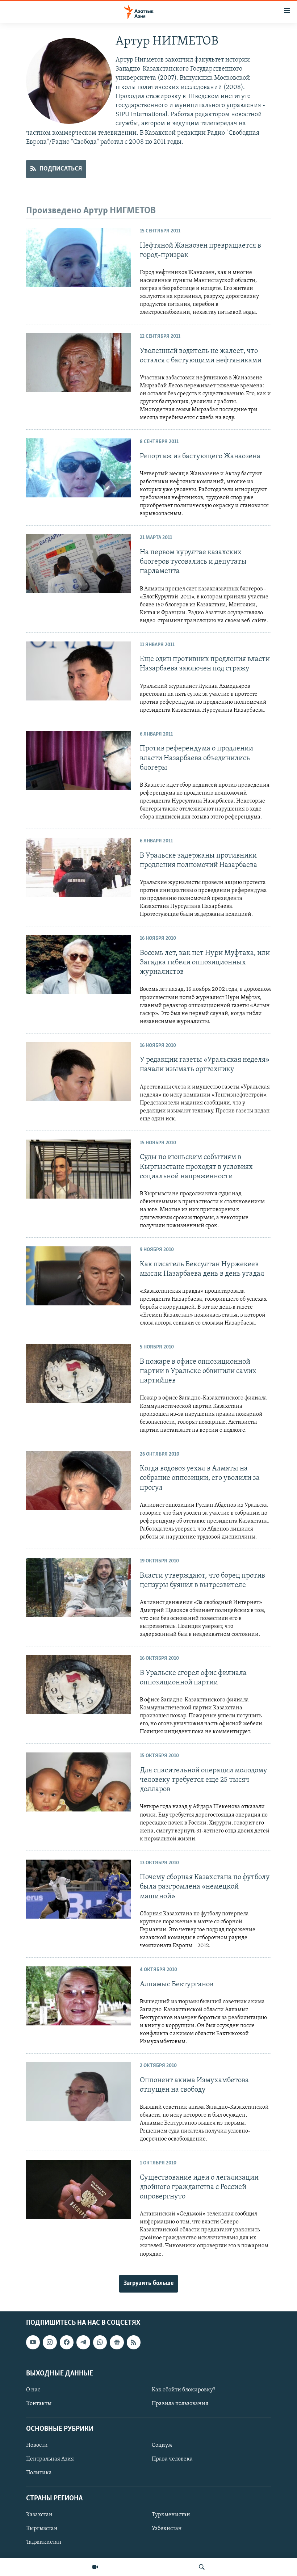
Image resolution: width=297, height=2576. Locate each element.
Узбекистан (167, 2529)
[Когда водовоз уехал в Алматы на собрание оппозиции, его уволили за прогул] (79, 1480)
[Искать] (202, 2567)
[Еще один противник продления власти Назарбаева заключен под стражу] (79, 671)
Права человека (172, 2459)
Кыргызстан (42, 2529)
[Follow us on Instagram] (50, 2342)
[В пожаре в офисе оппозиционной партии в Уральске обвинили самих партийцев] (79, 1373)
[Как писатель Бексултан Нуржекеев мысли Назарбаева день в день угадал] (79, 1276)
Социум (162, 2445)
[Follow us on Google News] (117, 2342)
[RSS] (134, 2342)
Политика (39, 2473)
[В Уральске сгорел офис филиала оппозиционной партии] (79, 1685)
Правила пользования (180, 2404)
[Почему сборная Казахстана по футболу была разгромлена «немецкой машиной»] (79, 1889)
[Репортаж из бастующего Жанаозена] (79, 468)
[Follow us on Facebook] (67, 2342)
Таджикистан (44, 2542)
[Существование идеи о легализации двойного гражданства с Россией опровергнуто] (79, 2189)
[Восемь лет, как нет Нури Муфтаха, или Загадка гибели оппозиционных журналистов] (79, 965)
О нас (33, 2390)
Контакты (39, 2404)
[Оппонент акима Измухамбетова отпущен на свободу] (79, 2092)
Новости (37, 2445)
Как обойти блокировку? (183, 2390)
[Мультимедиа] (95, 2567)
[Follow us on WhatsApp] (100, 2342)
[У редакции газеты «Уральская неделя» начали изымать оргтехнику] (79, 1072)
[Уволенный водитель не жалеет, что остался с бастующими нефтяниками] (79, 363)
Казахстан (39, 2515)
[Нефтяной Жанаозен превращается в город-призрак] (79, 257)
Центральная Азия (50, 2459)
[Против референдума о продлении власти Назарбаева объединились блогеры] (79, 760)
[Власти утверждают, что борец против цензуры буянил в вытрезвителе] (79, 1587)
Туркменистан (171, 2515)
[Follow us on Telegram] (83, 2342)
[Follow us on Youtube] (33, 2342)
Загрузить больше (148, 2284)
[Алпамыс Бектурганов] (79, 1996)
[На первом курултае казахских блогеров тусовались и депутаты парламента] (79, 564)
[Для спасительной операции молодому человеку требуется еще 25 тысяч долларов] (79, 1782)
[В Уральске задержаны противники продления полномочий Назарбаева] (79, 867)
